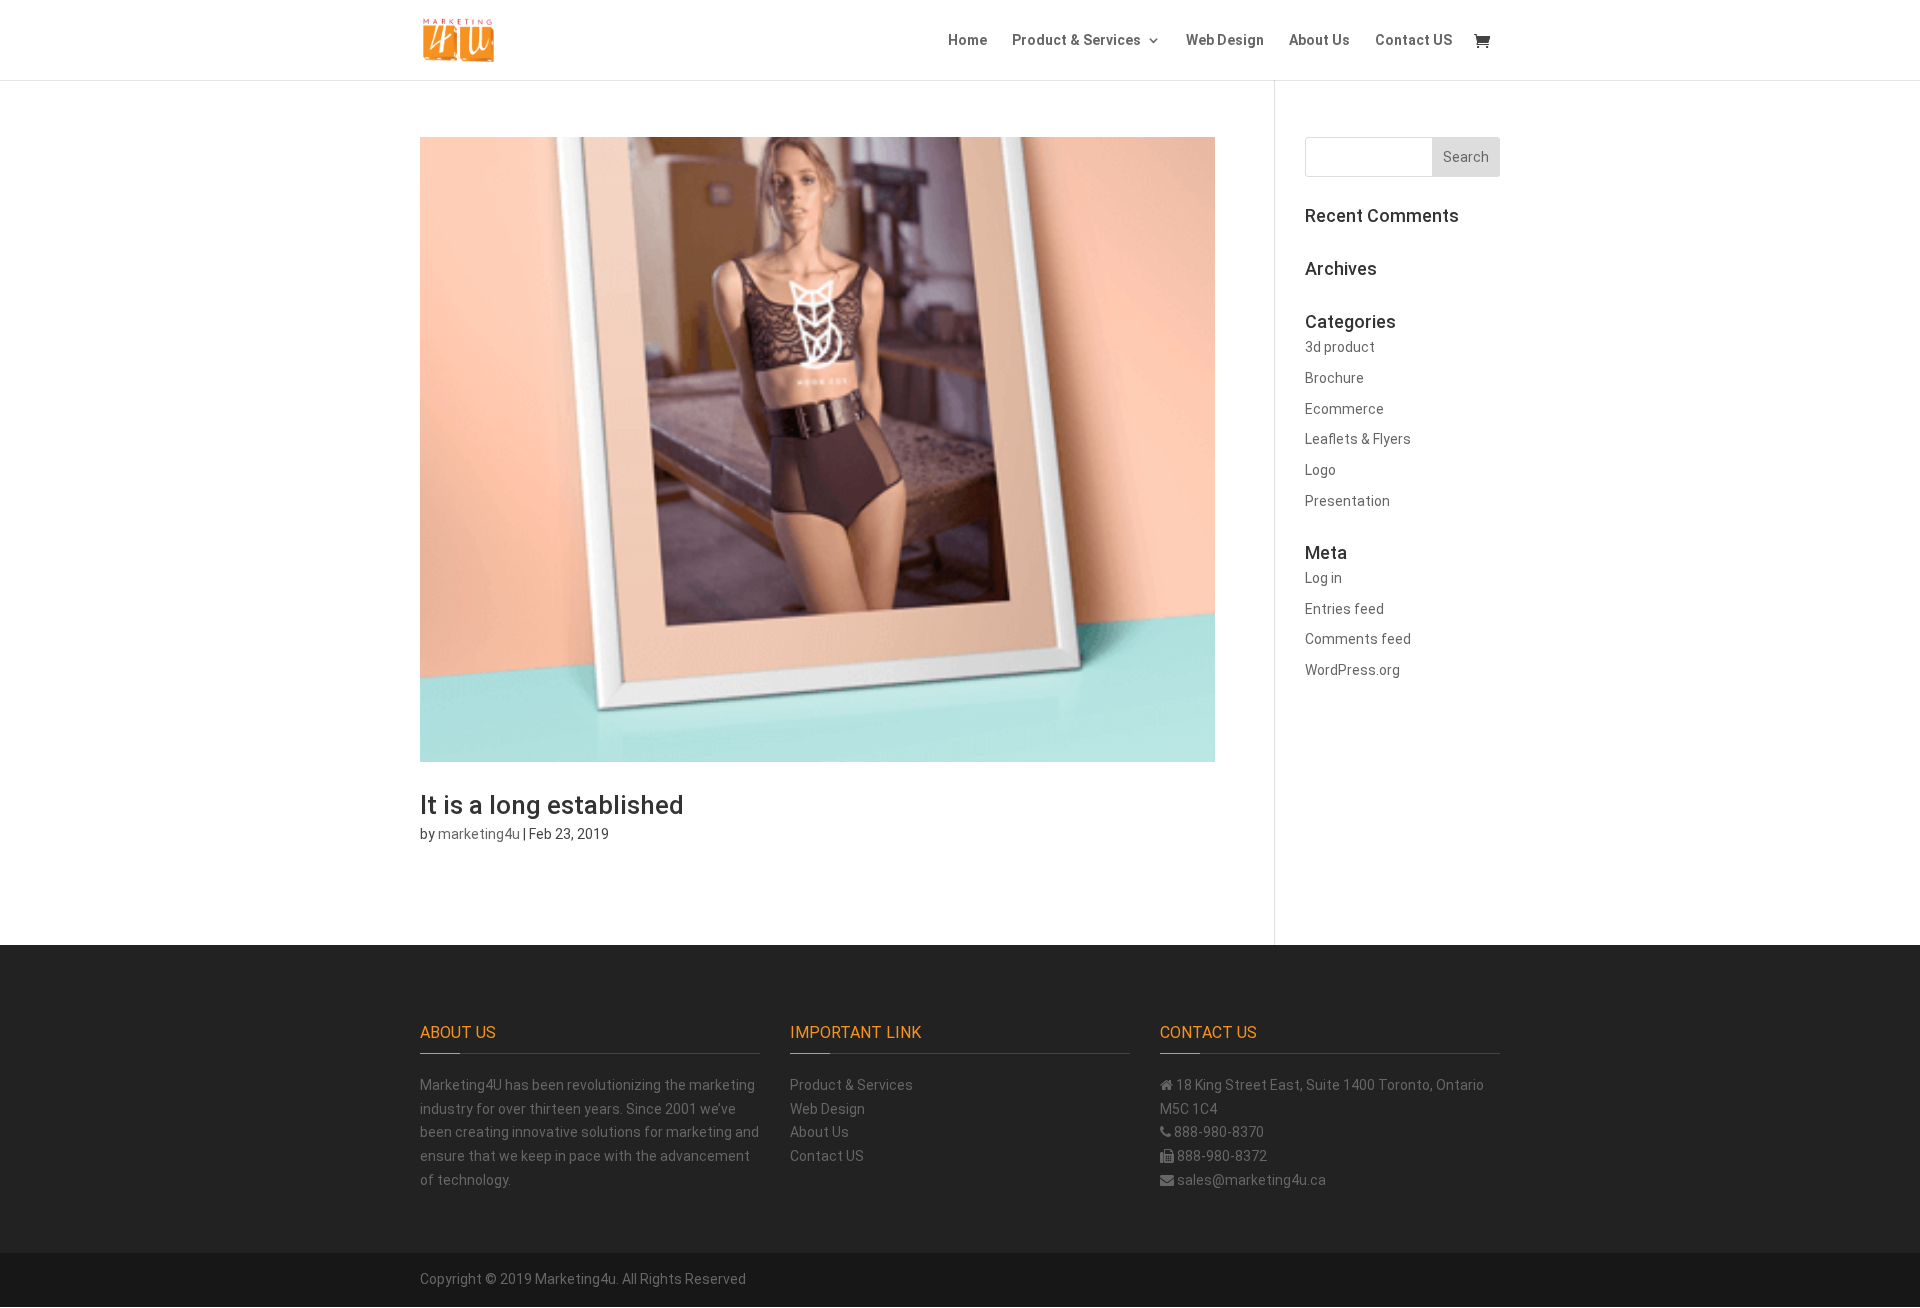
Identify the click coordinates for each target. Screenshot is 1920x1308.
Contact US (1413, 40)
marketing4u (479, 834)
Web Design (1225, 40)
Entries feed (1344, 609)
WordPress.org (1352, 670)
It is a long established (552, 805)
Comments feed (1358, 639)
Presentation (1347, 501)
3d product (1340, 347)
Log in (1323, 578)
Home (967, 40)
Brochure (1334, 378)
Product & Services (1076, 40)
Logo (1320, 470)
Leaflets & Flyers (1358, 439)
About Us (1319, 40)
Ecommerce (1344, 409)
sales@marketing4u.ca (1251, 1180)
